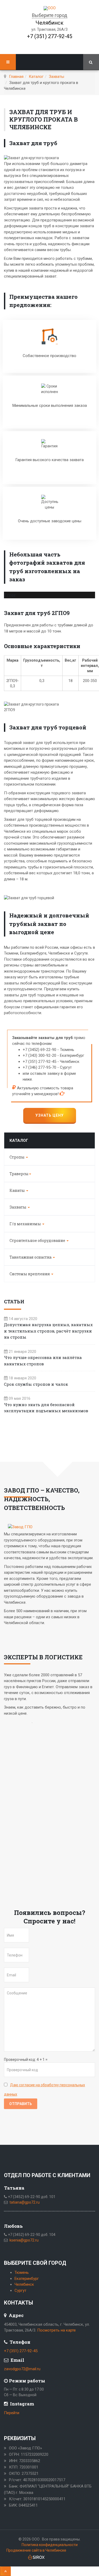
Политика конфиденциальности (50, 2545)
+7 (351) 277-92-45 (49, 36)
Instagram (22, 2404)
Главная (16, 77)
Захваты (56, 77)
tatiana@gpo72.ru (25, 2202)
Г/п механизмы (26, 1224)
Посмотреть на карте (56, 2330)
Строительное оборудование (38, 1240)
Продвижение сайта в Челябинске (36, 2550)
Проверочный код (20, 2060)
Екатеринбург (27, 2279)
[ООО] (50, 8)
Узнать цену (49, 1115)
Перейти (12, 2413)
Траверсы (19, 1174)
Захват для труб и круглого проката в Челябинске (44, 119)
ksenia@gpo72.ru (24, 2240)
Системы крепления (30, 1274)
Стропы (17, 1157)
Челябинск (24, 2284)
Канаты (18, 1190)
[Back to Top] (5, 2571)
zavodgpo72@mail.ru (22, 2369)
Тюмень (22, 2272)
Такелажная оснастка (31, 1257)
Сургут (20, 2290)
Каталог (36, 77)
